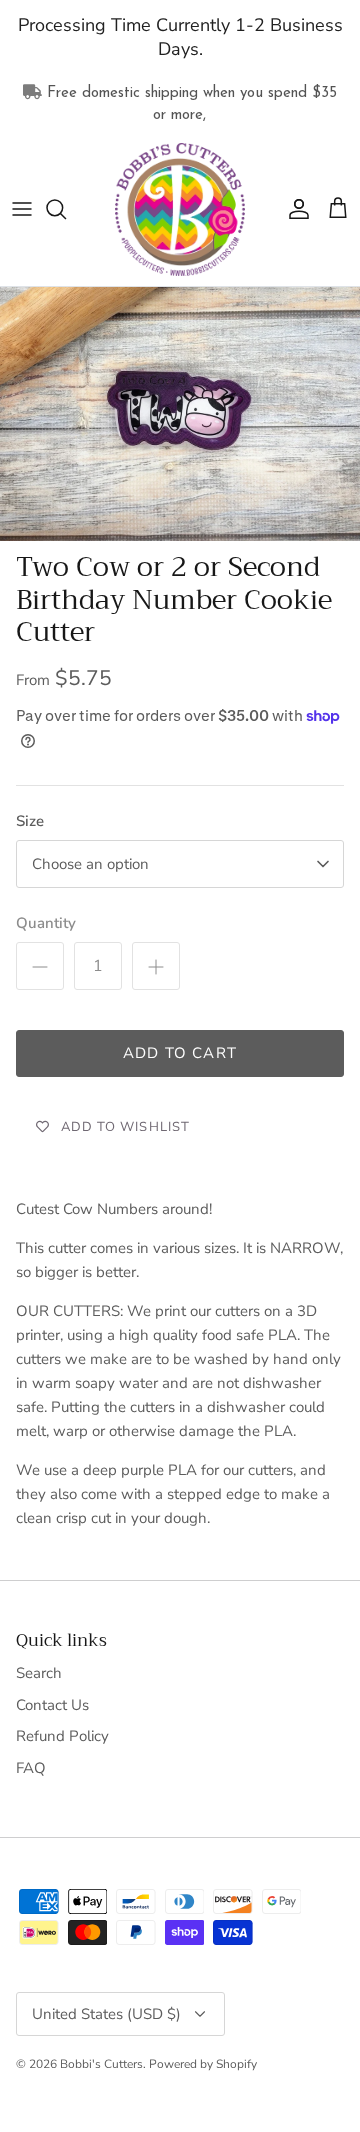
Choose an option (90, 864)
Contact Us (52, 1705)
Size (30, 821)
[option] (180, 414)
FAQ (31, 1768)
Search (39, 1673)
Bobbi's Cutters (101, 2064)
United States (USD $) (106, 2014)
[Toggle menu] (22, 209)
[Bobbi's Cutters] (180, 210)
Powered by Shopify (203, 2064)
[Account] (294, 209)
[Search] (66, 209)
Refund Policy (62, 1736)
